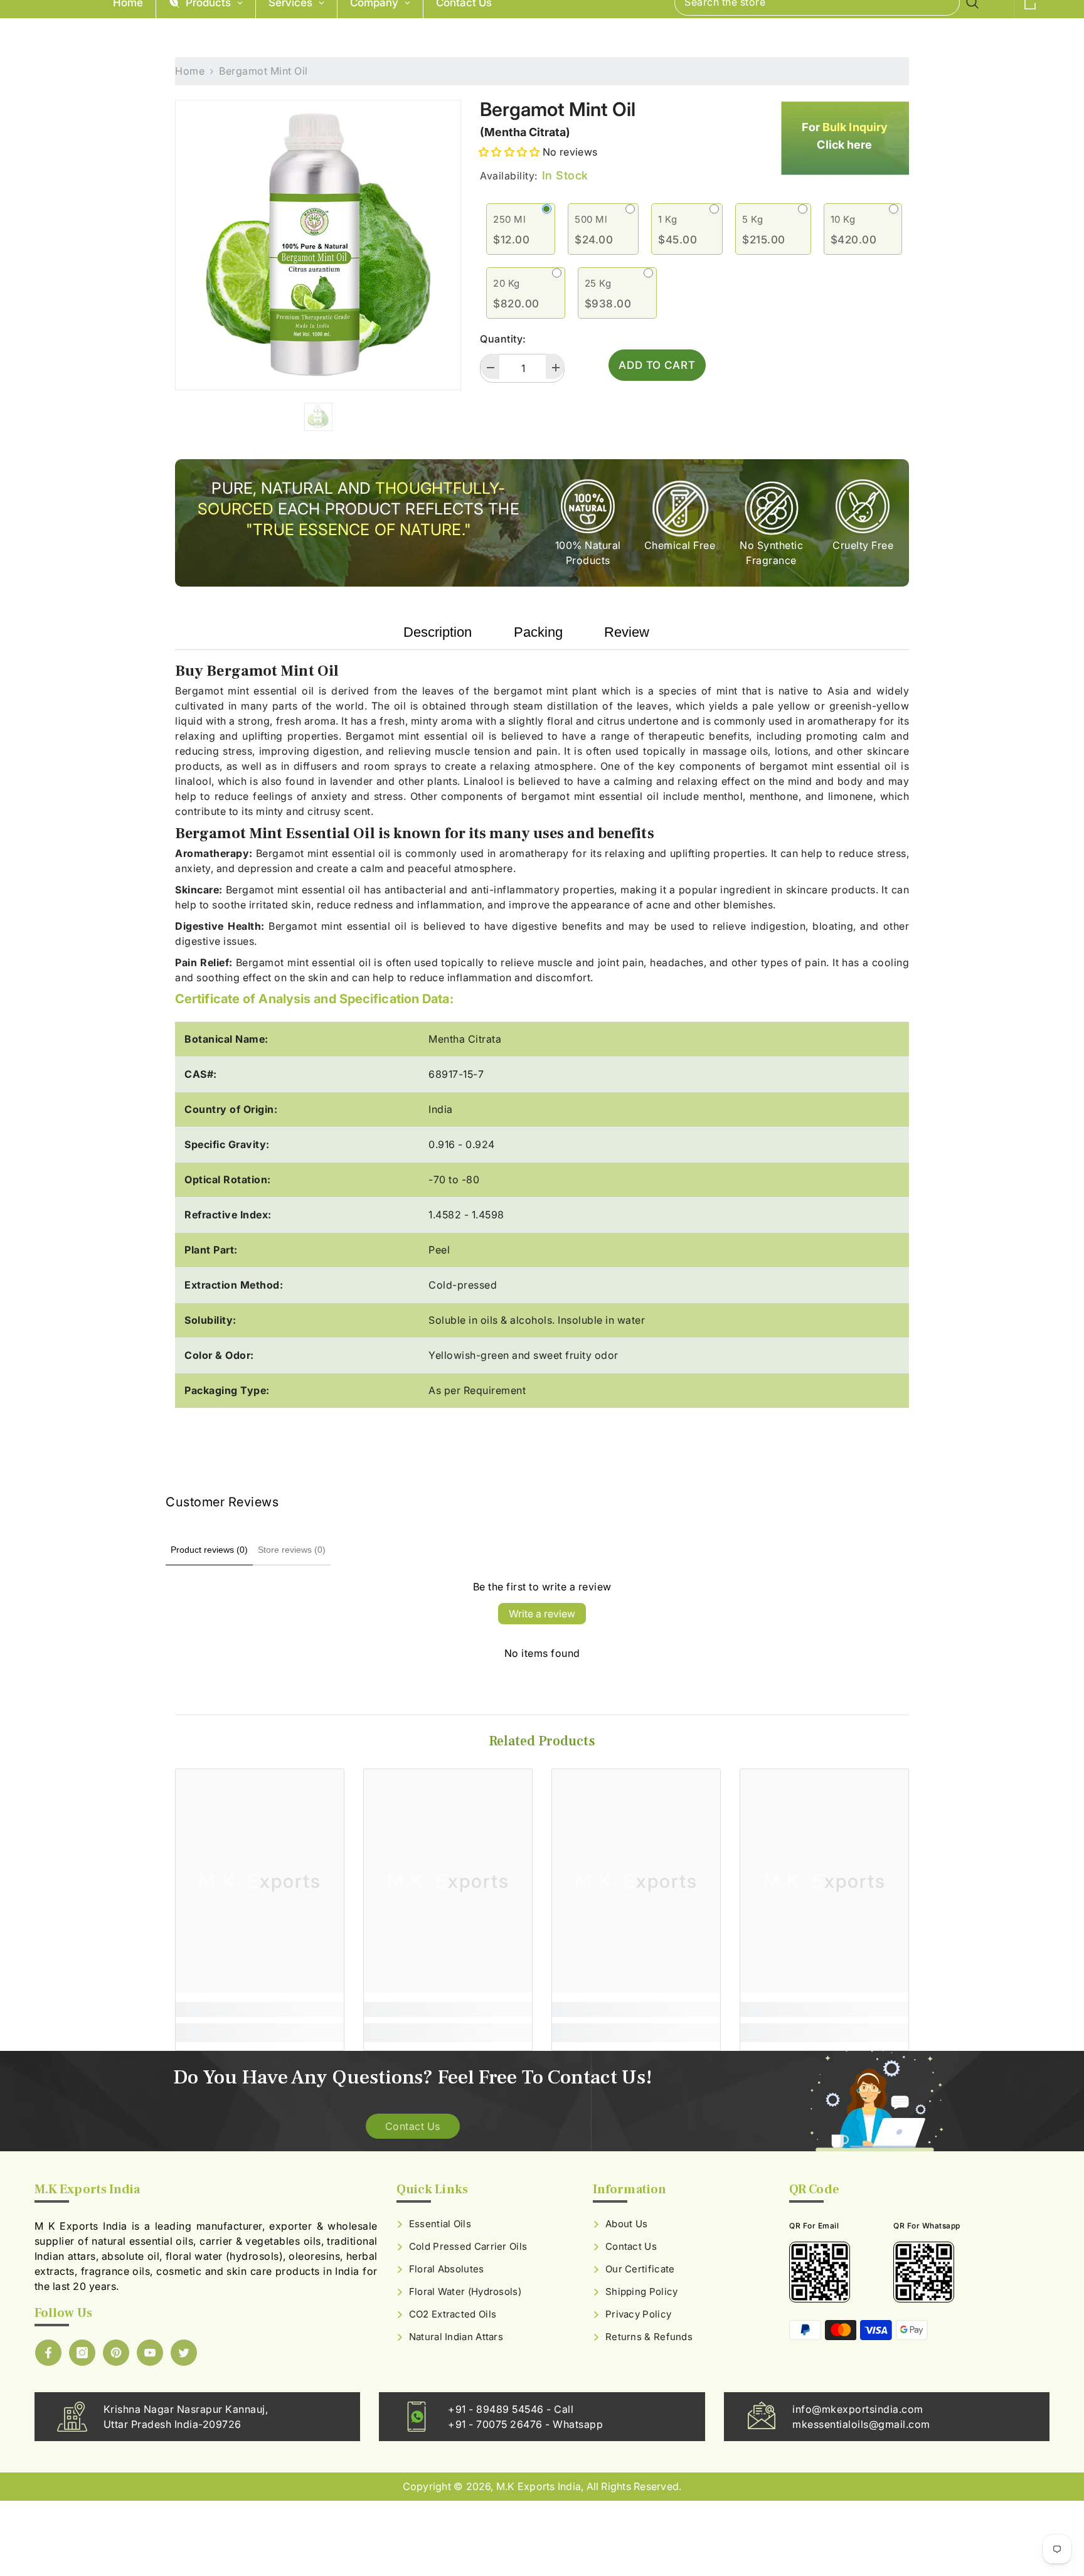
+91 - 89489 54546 (497, 2409)
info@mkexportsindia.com (858, 2409)
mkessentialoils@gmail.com (861, 2424)
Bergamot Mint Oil (558, 109)
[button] (509, 152)
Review (627, 632)
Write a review (542, 1614)
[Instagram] (82, 2353)
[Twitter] (184, 2353)
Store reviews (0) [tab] (292, 1550)
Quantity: (503, 339)
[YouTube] (150, 2353)
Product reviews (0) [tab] (209, 1550)
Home (190, 71)
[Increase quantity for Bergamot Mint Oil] (555, 366)
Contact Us (413, 2126)
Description (438, 632)
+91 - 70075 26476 (497, 2424)
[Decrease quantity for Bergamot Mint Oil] (490, 366)
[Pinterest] (116, 2353)
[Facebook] (48, 2353)
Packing (538, 632)
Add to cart (657, 365)
